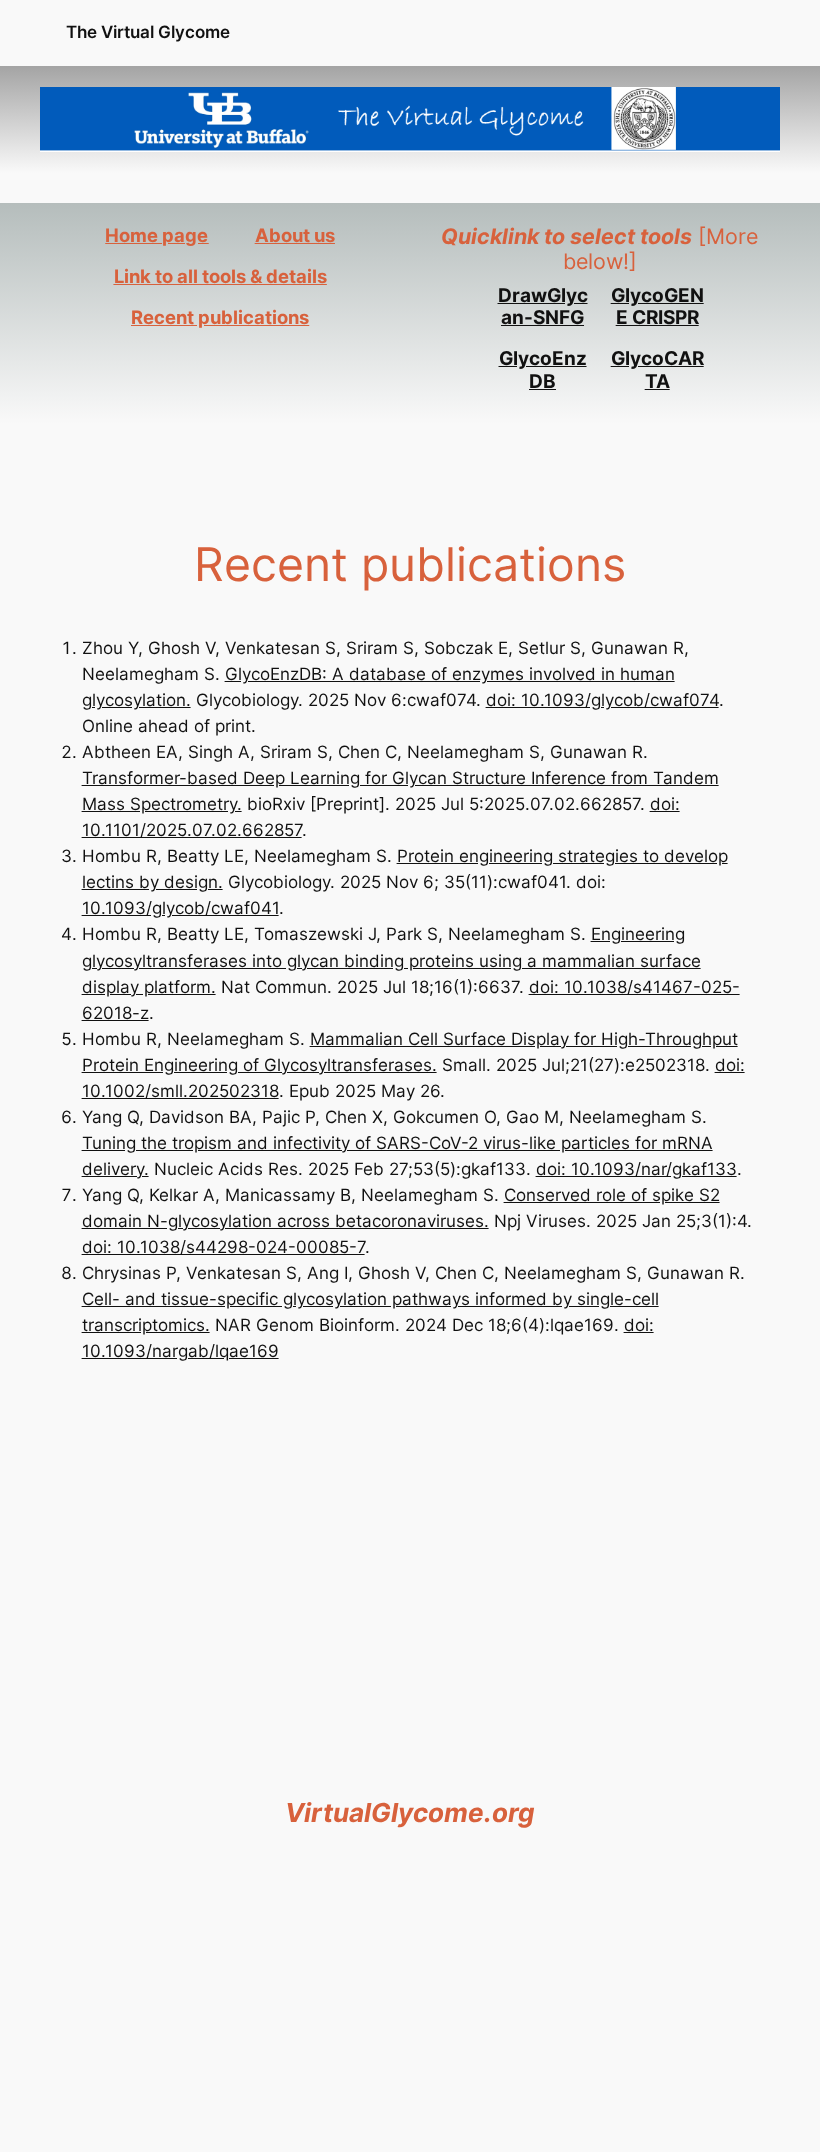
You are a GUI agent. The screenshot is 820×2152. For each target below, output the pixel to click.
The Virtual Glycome (148, 32)
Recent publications (220, 317)
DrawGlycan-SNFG (543, 307)
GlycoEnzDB (543, 370)
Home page (156, 235)
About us (295, 235)
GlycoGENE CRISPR (657, 307)
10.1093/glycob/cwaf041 (180, 908)
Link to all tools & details (220, 276)
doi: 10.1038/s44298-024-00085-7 (223, 1247)
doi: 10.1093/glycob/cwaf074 (602, 700)
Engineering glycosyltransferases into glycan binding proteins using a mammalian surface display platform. (391, 960)
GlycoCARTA (657, 370)
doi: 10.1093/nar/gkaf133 (636, 1169)
